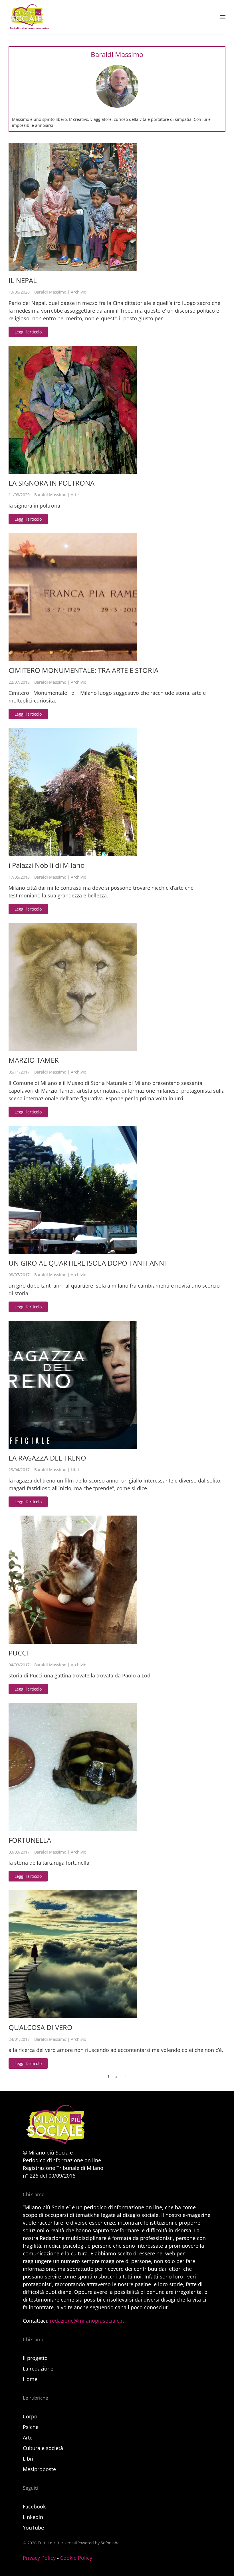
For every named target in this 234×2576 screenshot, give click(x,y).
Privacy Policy (39, 2558)
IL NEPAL (23, 280)
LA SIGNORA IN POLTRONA (52, 483)
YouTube (33, 2528)
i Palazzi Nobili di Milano (47, 865)
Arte (75, 495)
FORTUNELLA (30, 1840)
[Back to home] (29, 17)
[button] (223, 17)
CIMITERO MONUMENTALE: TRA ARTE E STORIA (83, 670)
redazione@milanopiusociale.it (87, 2321)
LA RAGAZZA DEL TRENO (47, 1458)
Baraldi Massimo (50, 292)
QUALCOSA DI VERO (41, 2027)
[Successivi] (125, 2076)
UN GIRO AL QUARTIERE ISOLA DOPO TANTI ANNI (87, 1263)
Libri (75, 1470)
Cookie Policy (76, 2558)
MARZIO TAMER (34, 1060)
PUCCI (18, 1653)
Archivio (78, 292)
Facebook (34, 2506)
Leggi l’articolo (28, 332)
